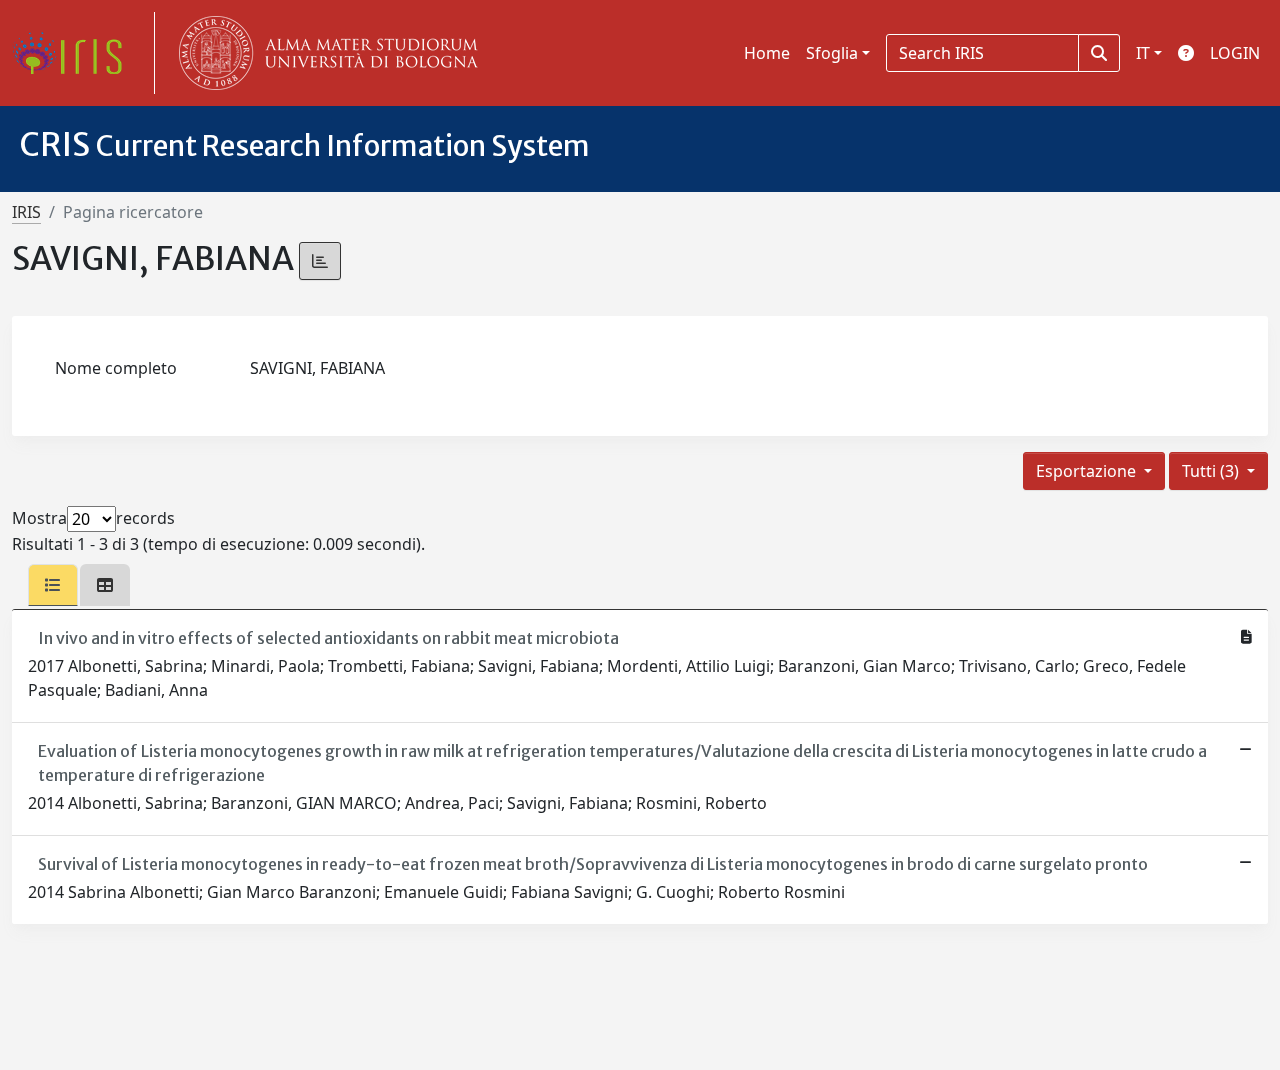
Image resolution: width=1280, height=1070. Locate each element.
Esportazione (1088, 471)
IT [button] (1143, 53)
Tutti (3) (1212, 471)
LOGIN (1235, 53)
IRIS (26, 212)
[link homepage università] (324, 53)
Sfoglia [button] (832, 53)
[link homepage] (75, 53)
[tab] (53, 585)
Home (767, 53)
